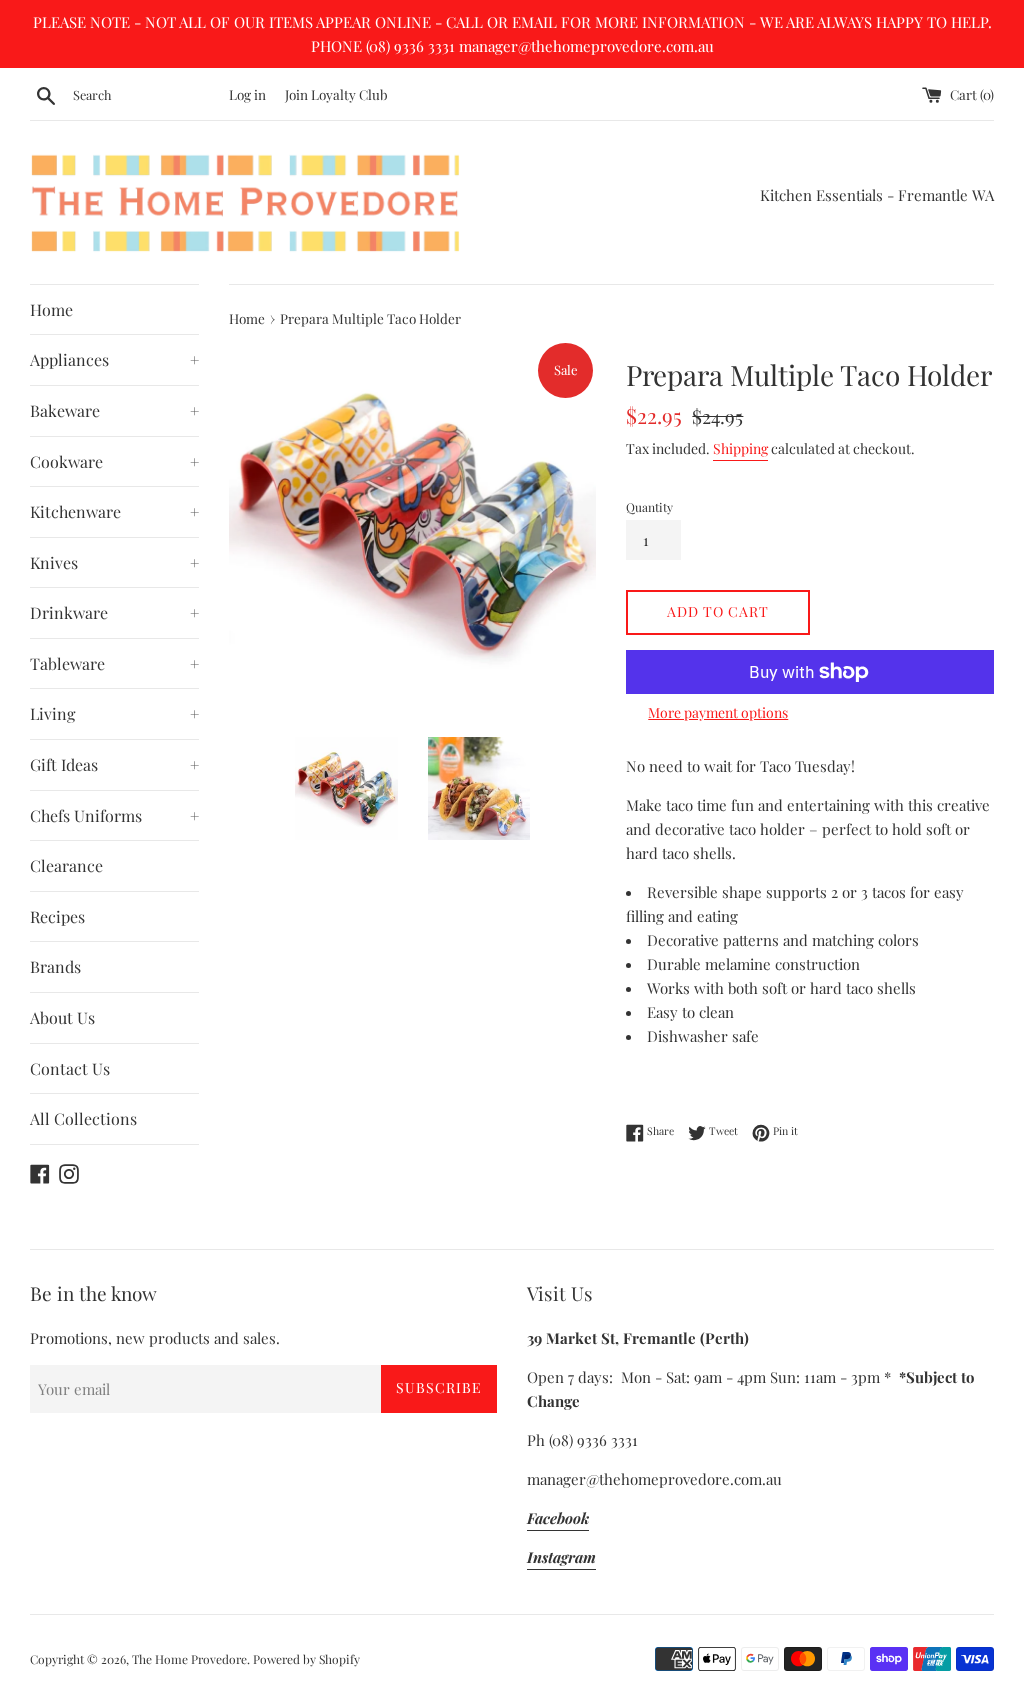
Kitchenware (114, 511)
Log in (247, 94)
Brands (55, 966)
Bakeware (114, 410)
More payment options (718, 712)
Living (114, 713)
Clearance (66, 865)
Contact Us (70, 1068)
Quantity (649, 507)
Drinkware (114, 612)
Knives (114, 562)
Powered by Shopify (306, 1659)
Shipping (740, 448)
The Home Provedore (189, 1659)
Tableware (114, 663)
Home (51, 309)
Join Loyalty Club (336, 94)
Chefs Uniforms (114, 815)
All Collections (83, 1118)
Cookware (114, 461)
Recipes (57, 916)
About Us (62, 1017)
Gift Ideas (114, 764)
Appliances (114, 359)
